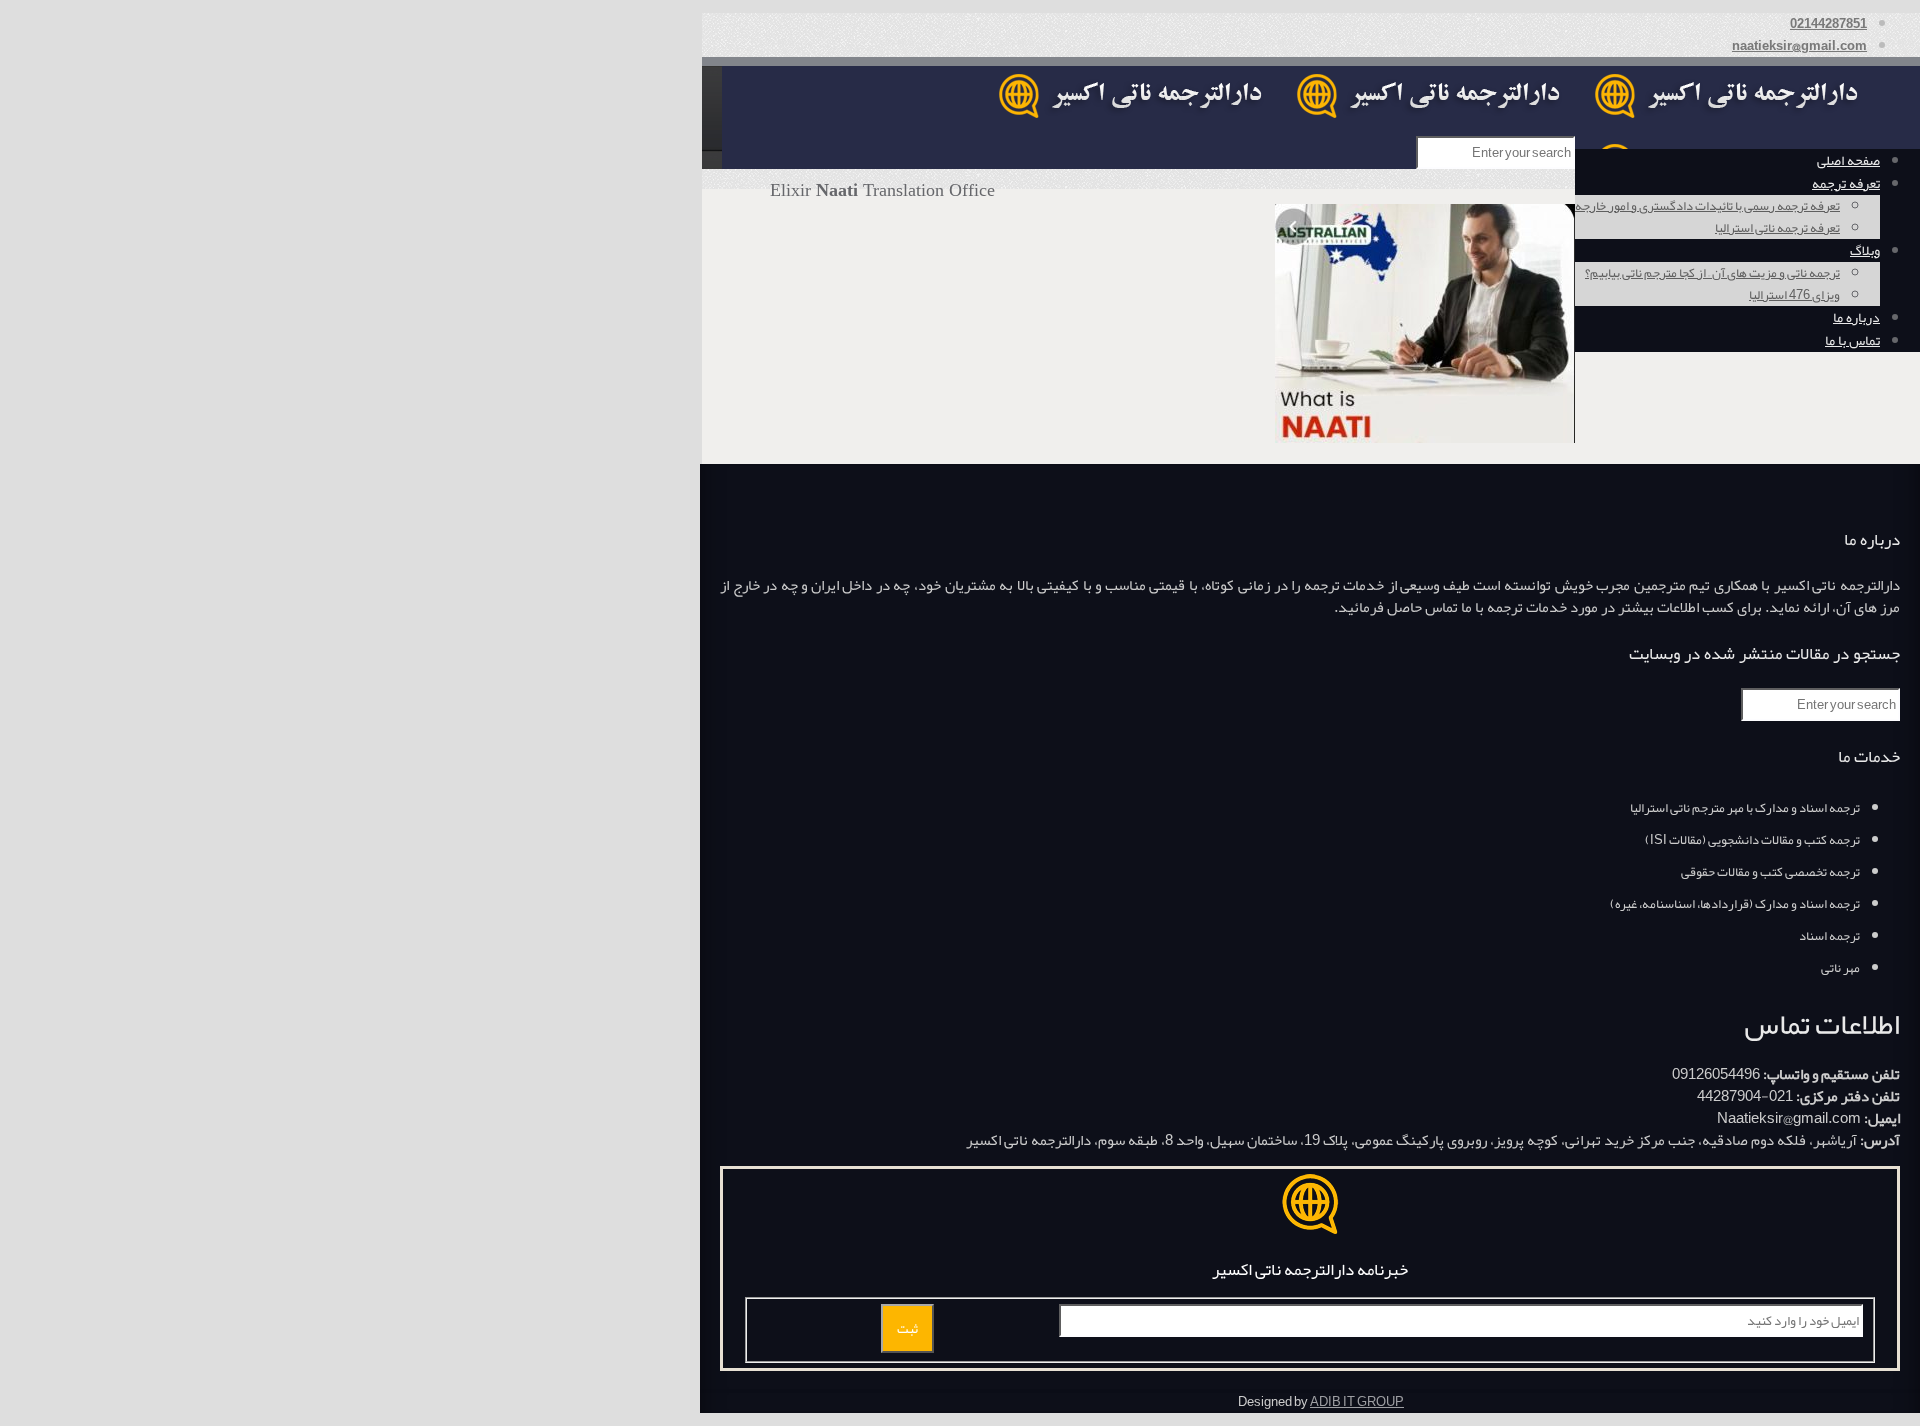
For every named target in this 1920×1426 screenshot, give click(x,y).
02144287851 (1828, 24)
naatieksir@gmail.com (1799, 46)
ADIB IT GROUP (1357, 1402)
